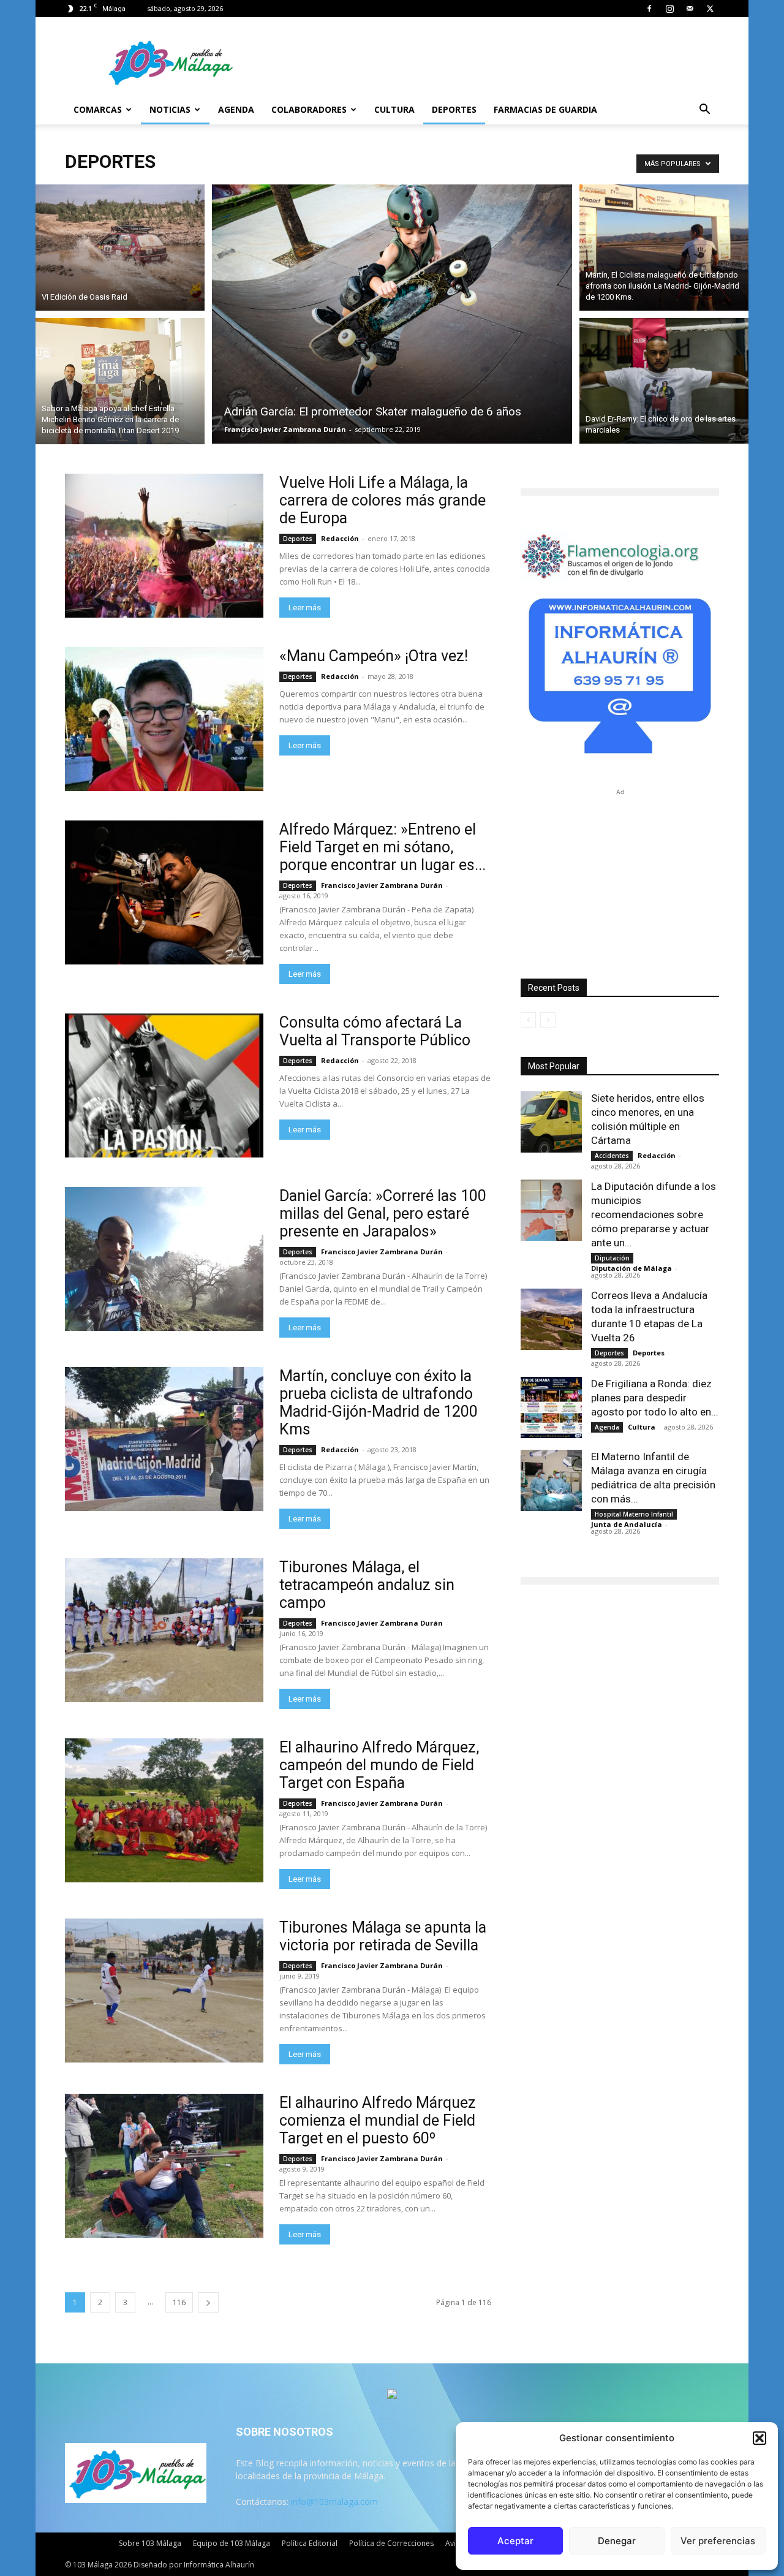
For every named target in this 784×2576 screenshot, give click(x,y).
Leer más (305, 608)
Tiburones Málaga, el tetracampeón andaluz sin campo (367, 1585)
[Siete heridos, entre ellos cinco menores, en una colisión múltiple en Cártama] (551, 1122)
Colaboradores (309, 109)
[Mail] (690, 9)
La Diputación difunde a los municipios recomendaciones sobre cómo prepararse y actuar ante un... (654, 1214)
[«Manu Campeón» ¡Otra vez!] (164, 719)
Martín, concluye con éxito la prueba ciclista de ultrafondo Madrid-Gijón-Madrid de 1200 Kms (379, 1403)
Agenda (236, 109)
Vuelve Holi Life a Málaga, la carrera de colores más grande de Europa (383, 500)
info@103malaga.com (334, 2502)
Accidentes (612, 1156)
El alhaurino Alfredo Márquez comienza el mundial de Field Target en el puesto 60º (378, 2120)
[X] (710, 9)
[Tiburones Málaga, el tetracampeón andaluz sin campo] (164, 1630)
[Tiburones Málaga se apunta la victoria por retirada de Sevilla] (164, 1991)
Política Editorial (310, 2543)
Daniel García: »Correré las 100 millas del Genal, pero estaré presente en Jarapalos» (383, 1214)
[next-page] (208, 2302)
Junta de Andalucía (627, 1524)
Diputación (612, 1258)
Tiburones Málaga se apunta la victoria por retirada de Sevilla (383, 1936)
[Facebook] (649, 9)
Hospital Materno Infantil (634, 1514)
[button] (759, 2438)
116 (179, 2302)
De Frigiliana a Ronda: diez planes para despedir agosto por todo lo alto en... (655, 1398)
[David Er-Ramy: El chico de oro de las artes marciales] (664, 383)
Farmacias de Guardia (545, 109)
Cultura (394, 109)
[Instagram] (669, 9)
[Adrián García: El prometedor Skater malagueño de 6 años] (392, 314)
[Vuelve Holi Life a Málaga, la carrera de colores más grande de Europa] (164, 546)
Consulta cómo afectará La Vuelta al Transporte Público (375, 1031)
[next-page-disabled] (548, 1020)
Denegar (617, 2541)
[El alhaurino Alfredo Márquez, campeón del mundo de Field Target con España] (164, 1810)
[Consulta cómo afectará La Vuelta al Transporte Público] (164, 1085)
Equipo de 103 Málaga (232, 2543)
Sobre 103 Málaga (150, 2543)
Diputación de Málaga (631, 1268)
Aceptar (515, 2541)
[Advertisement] (620, 875)
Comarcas (98, 109)
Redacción (340, 538)
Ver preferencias (718, 2541)
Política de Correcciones (391, 2543)
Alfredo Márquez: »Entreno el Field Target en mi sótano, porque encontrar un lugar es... (383, 847)
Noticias (170, 109)
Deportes (454, 109)
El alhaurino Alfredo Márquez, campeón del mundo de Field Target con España (379, 1765)
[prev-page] (528, 1020)
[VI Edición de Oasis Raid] (120, 246)
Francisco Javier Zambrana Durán (285, 429)
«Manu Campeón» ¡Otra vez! (374, 656)
